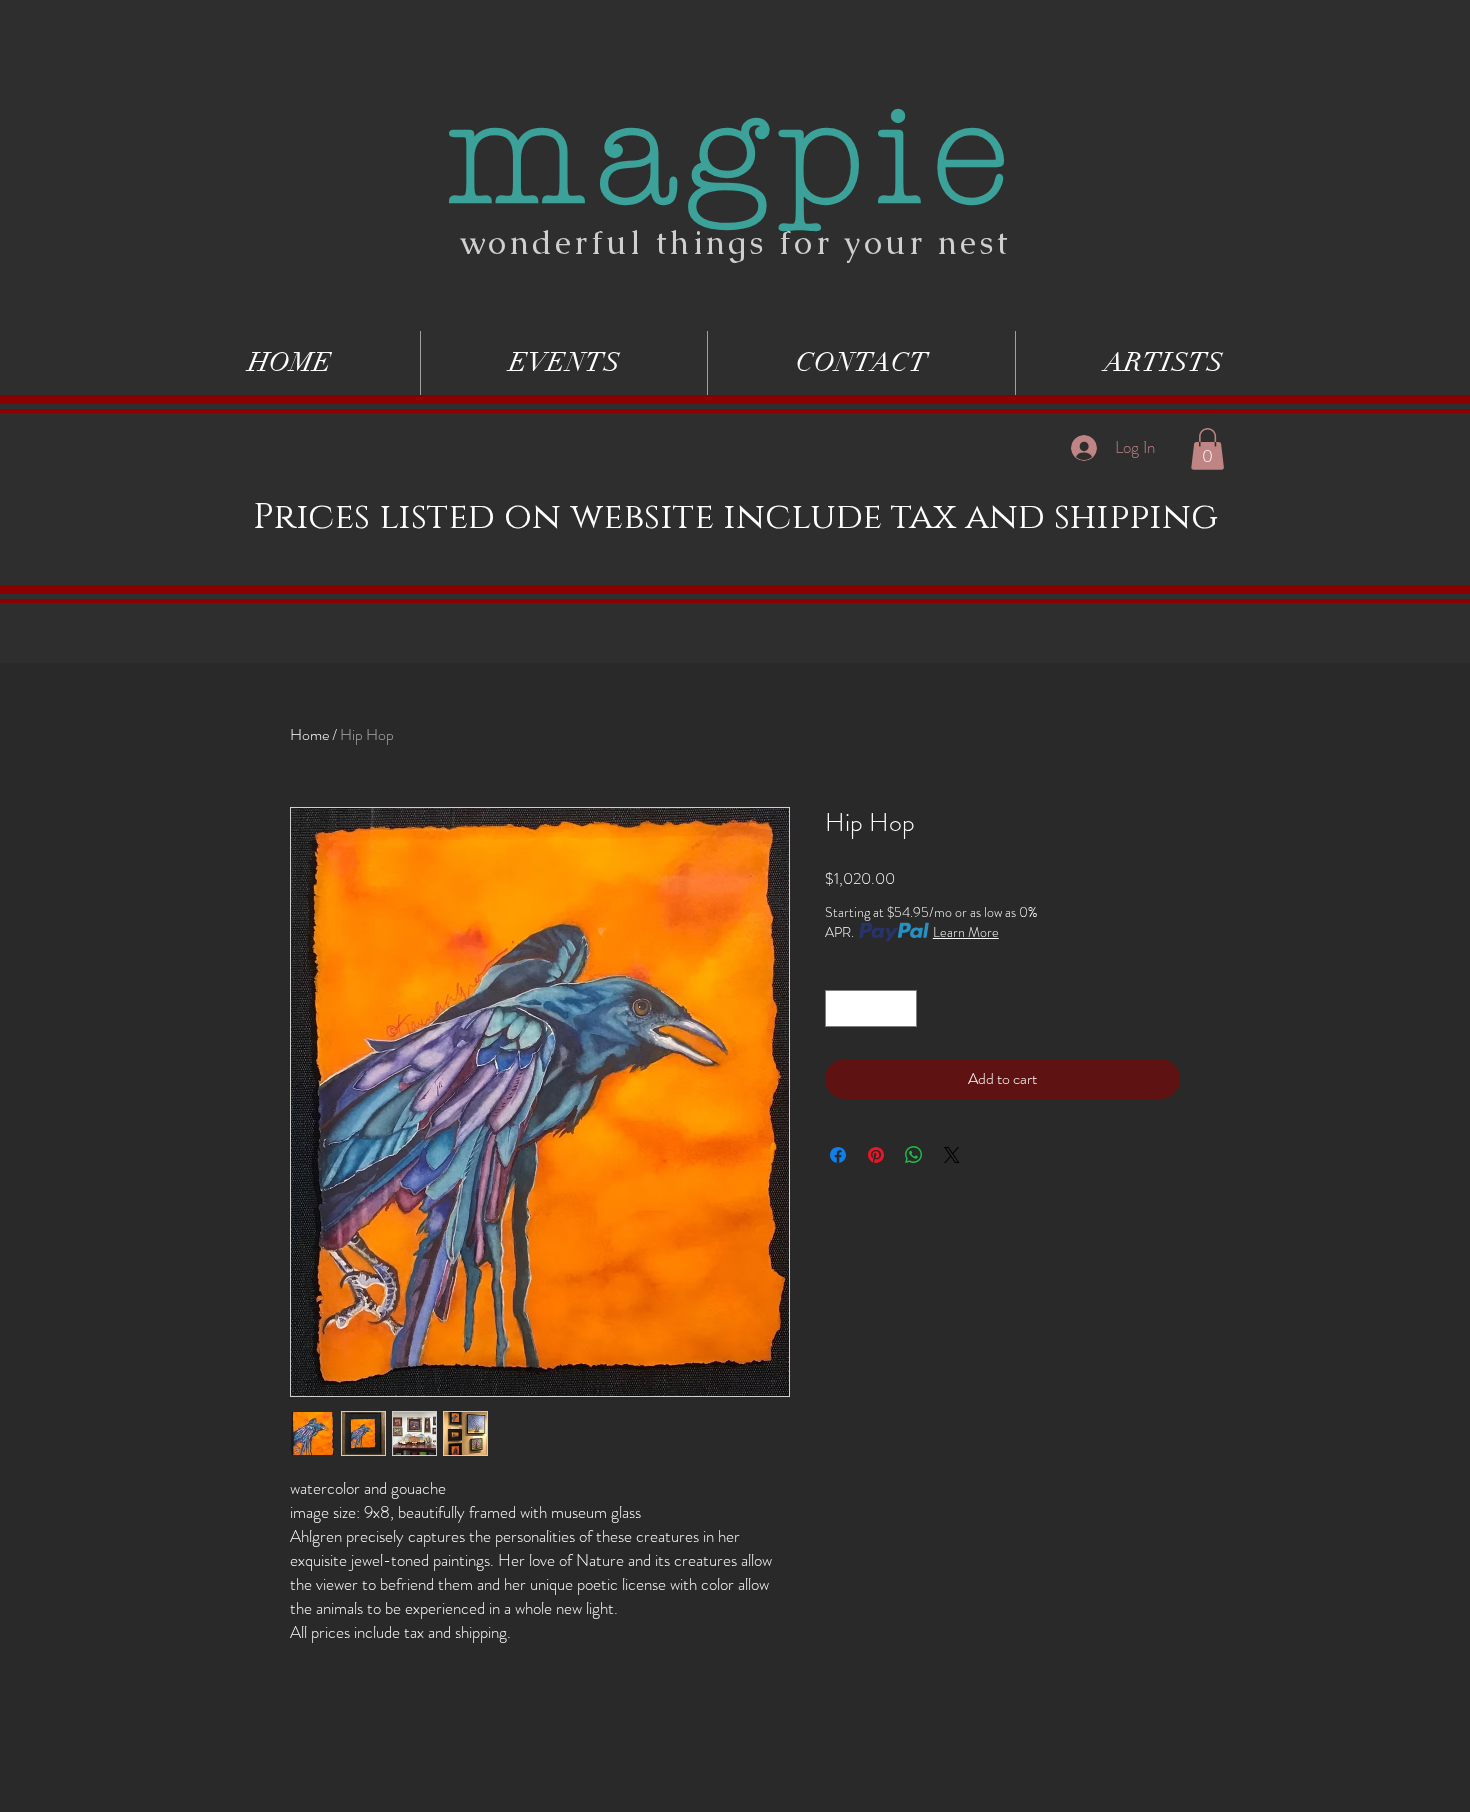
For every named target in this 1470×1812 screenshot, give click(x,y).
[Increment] (901, 1008)
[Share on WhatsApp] (914, 1155)
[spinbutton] (871, 1008)
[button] (1207, 449)
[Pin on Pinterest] (876, 1155)
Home (309, 734)
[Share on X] (952, 1155)
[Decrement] (840, 1008)
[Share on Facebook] (838, 1155)
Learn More (966, 932)
